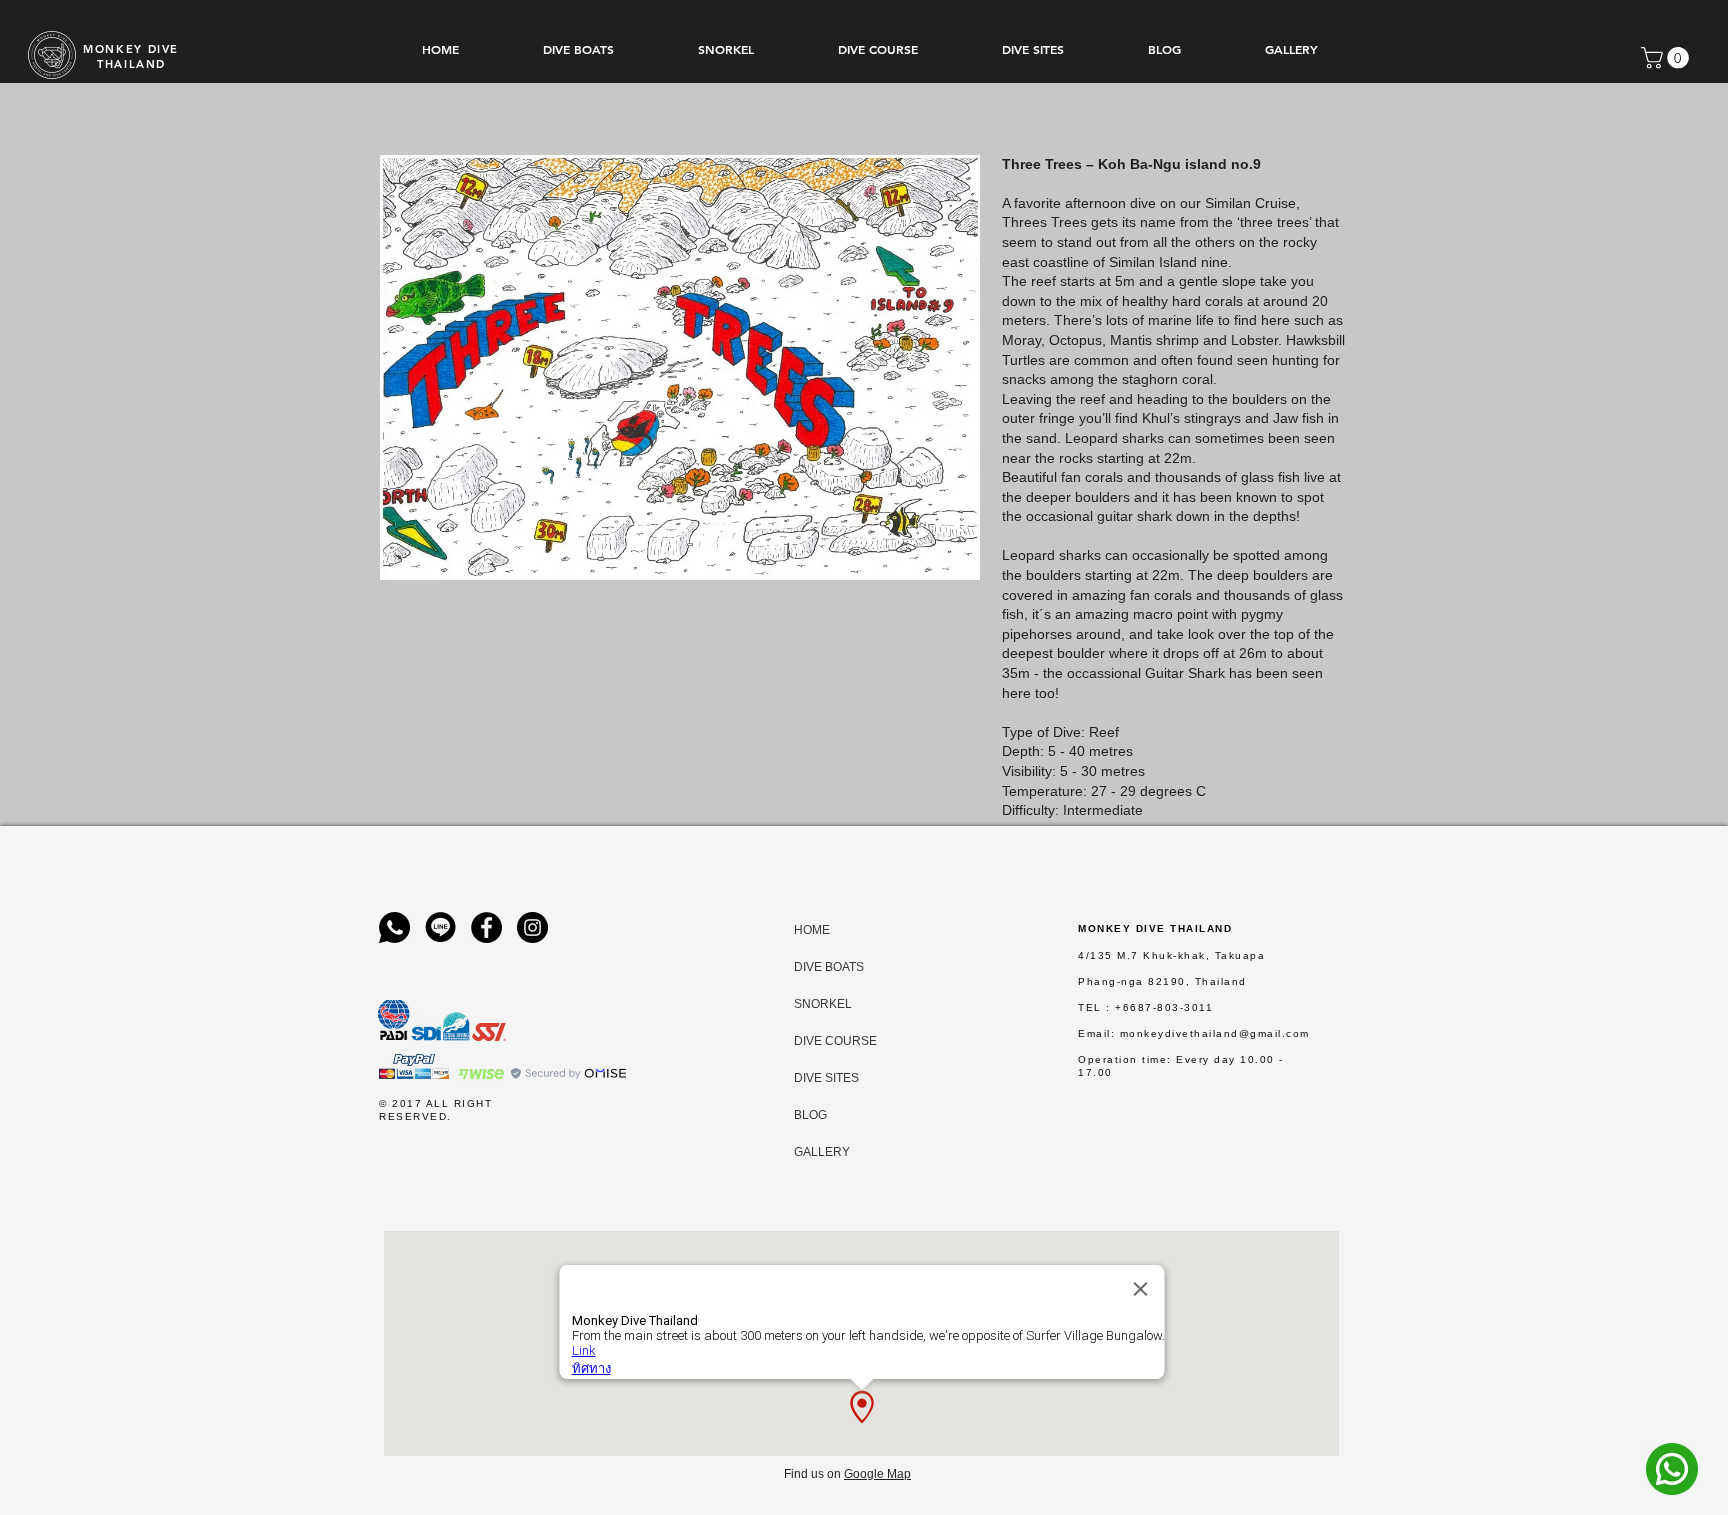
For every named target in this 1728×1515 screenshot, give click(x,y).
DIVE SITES (813, 1078)
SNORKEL (813, 1004)
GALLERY (813, 1152)
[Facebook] (486, 927)
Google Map (877, 1474)
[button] (1667, 58)
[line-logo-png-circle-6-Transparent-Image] (440, 927)
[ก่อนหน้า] (110, 454)
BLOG (810, 1115)
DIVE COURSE (813, 1041)
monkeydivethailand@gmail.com (1215, 1033)
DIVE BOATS (813, 967)
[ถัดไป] (1618, 454)
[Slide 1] (864, 786)
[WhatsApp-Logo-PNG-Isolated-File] (394, 927)
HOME (812, 930)
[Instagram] (532, 927)
